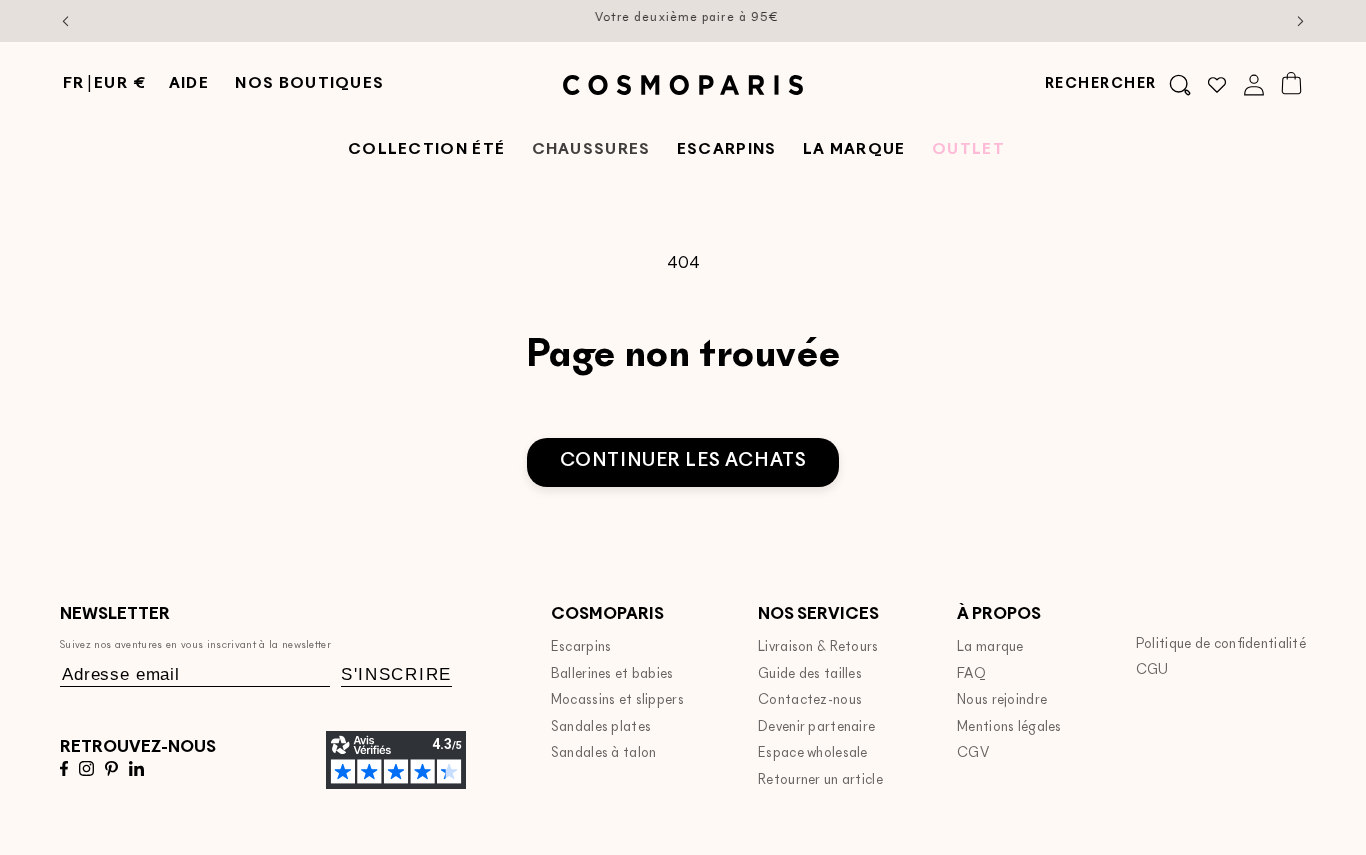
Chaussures (591, 150)
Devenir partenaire (816, 727)
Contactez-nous (810, 700)
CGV (973, 753)
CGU (1152, 670)
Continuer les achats (683, 461)
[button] (1118, 85)
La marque (990, 647)
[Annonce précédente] (66, 21)
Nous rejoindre (1002, 700)
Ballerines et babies (612, 674)
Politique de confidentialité (1221, 644)
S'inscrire (396, 674)
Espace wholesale (813, 753)
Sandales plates (601, 727)
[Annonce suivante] (1301, 21)
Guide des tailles (810, 674)
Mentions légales (1009, 727)
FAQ (971, 674)
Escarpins (581, 647)
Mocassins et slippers (617, 700)
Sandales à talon (604, 753)
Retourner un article (820, 780)
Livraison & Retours (818, 647)
